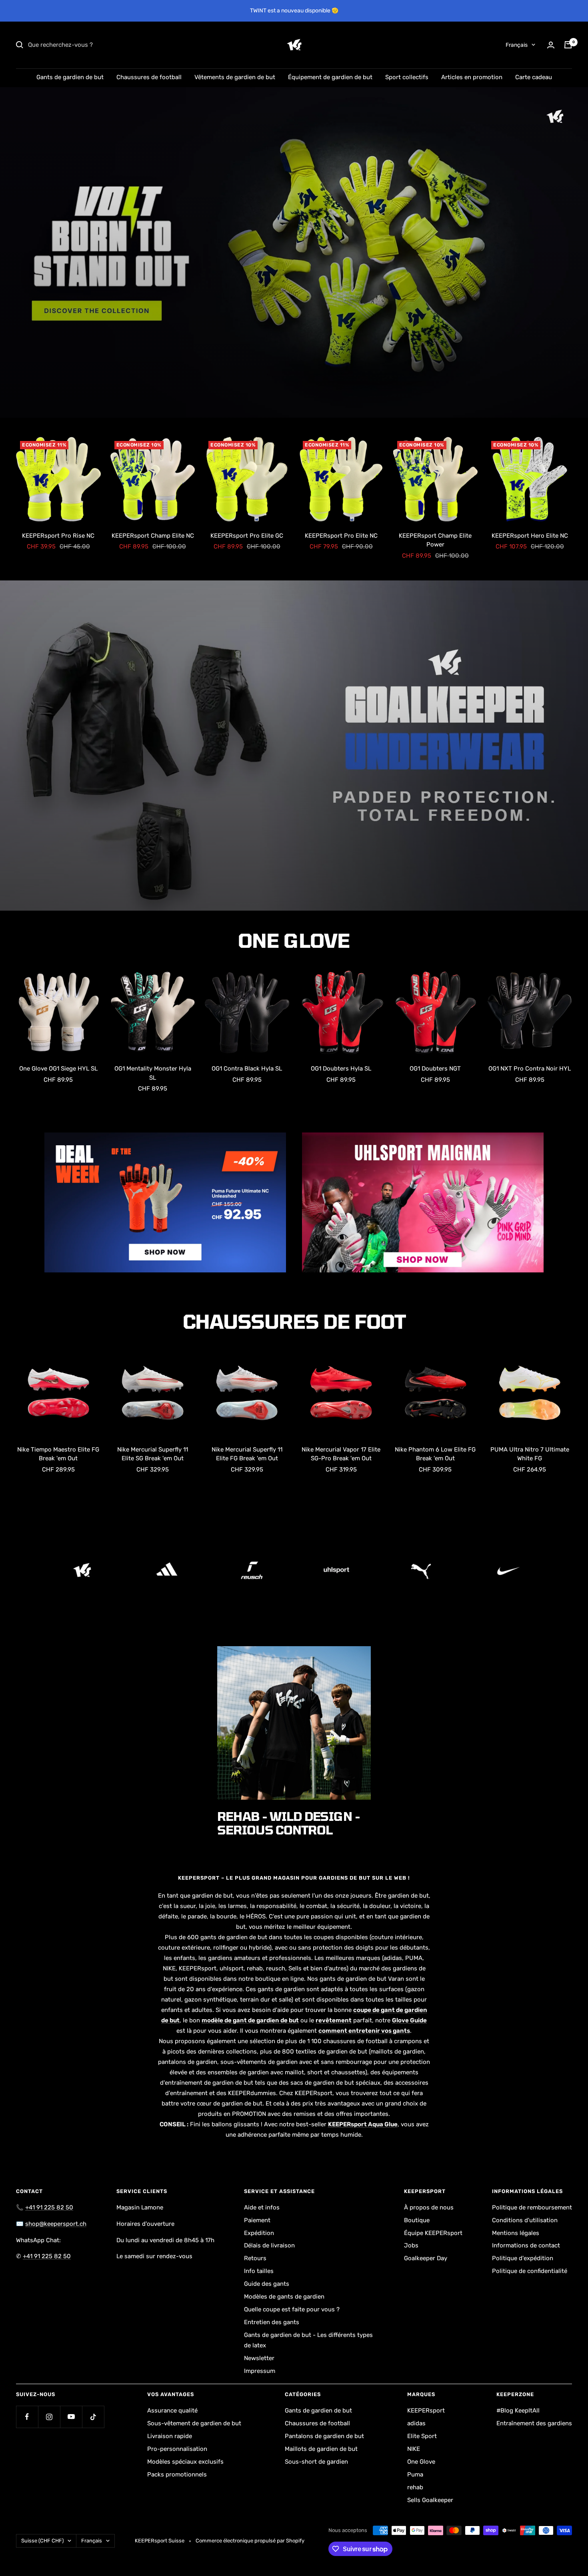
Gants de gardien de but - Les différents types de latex (308, 2340)
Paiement (257, 2220)
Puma (415, 2474)
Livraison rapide (170, 2436)
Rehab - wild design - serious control (289, 1823)
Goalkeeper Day (426, 2258)
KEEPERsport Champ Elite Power (435, 540)
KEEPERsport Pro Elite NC (341, 536)
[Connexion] (551, 45)
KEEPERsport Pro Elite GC (247, 536)
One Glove (421, 2462)
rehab (415, 2487)
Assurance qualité (172, 2411)
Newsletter (259, 2358)
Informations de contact (526, 2245)
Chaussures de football (149, 77)
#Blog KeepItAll (518, 2411)
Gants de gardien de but (70, 77)
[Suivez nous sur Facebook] (27, 2417)
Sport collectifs (407, 77)
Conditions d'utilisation (525, 2220)
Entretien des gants (272, 2322)
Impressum (260, 2371)
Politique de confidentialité (530, 2271)
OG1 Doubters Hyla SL (341, 1069)
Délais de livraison (269, 2245)
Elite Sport (422, 2436)
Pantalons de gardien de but (324, 2436)
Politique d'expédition (523, 2258)
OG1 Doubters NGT (435, 1069)
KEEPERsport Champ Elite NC (153, 536)
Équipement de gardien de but (330, 77)
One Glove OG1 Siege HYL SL (58, 1069)
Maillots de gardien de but (321, 2449)
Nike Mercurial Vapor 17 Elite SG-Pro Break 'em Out (341, 1454)
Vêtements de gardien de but (235, 77)
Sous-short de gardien (316, 2462)
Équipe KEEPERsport (433, 2233)
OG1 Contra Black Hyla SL (247, 1069)
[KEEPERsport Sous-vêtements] (294, 746)
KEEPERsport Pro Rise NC (58, 536)
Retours (255, 2258)
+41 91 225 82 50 (49, 2207)
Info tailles (259, 2271)
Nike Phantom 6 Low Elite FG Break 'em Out (435, 1454)
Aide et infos (262, 2207)
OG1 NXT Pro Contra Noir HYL (530, 1069)
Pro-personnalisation (177, 2449)
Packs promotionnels (177, 2474)
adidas (416, 2423)
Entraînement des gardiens (534, 2423)
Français (517, 45)
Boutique (417, 2220)
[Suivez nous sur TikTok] (93, 2417)
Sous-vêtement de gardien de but (194, 2423)
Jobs (411, 2245)
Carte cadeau (534, 77)
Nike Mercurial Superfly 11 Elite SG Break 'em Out (153, 1454)
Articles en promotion (472, 77)
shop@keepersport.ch (56, 2224)
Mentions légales (516, 2233)
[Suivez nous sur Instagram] (49, 2417)
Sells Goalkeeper (430, 2500)
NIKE (414, 2449)
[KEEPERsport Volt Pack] (294, 252)
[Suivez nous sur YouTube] (71, 2417)
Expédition (259, 2233)
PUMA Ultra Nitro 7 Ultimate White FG (530, 1454)
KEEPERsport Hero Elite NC (530, 536)
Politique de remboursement (532, 2207)
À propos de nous (429, 2207)
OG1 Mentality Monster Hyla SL (153, 1073)
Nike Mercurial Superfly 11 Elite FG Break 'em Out (247, 1454)
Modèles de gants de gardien (284, 2297)
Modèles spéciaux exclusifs (185, 2462)
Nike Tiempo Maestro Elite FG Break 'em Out (58, 1454)
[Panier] (568, 45)
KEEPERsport (426, 2411)
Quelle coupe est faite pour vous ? (292, 2309)
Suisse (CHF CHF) (42, 2541)
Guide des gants (267, 2284)
